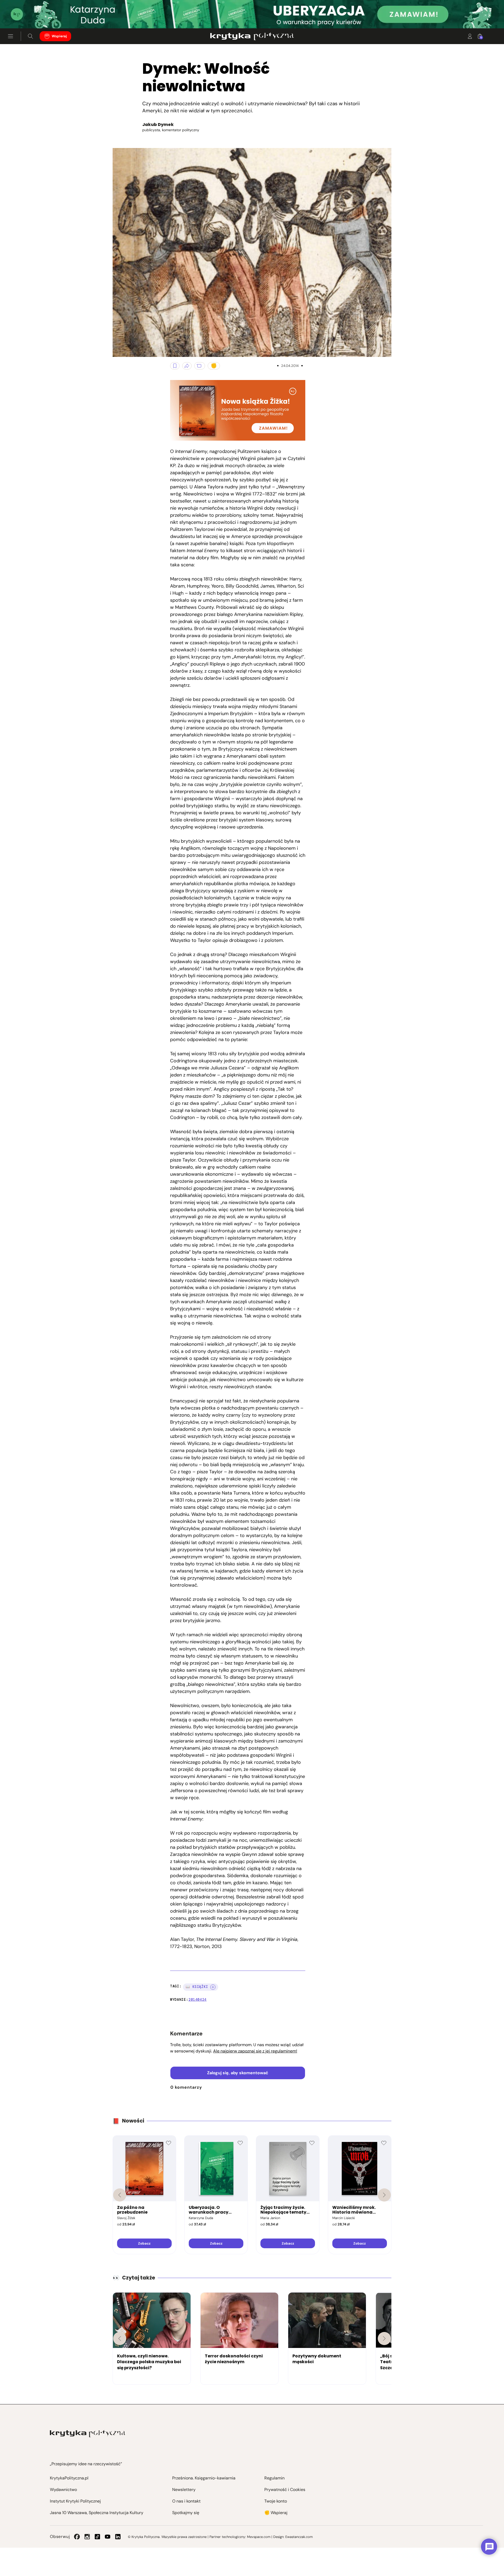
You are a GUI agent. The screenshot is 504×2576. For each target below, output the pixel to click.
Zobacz (144, 2243)
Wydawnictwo (63, 2490)
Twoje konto (276, 2501)
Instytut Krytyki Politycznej (75, 2501)
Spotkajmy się (186, 2513)
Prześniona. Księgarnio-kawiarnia (204, 2478)
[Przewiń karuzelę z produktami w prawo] (384, 2195)
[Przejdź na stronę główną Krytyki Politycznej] (88, 2434)
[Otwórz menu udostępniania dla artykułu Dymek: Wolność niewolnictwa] (187, 366)
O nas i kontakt (186, 2501)
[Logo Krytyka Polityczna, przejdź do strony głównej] (252, 36)
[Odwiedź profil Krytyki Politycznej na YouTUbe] (108, 2537)
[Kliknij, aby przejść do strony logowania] (470, 36)
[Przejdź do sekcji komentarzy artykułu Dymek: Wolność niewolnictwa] (200, 366)
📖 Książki (197, 1987)
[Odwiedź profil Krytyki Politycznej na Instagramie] (87, 2537)
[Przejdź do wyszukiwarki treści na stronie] (30, 36)
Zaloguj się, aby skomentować (238, 2073)
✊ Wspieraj (276, 2513)
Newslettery (184, 2490)
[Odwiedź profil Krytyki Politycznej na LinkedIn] (118, 2537)
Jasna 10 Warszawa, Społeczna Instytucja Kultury (97, 2513)
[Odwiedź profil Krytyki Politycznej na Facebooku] (77, 2537)
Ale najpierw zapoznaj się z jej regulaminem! (255, 2051)
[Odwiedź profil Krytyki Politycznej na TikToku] (97, 2537)
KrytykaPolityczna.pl (69, 2478)
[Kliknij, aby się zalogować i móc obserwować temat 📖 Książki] (213, 1987)
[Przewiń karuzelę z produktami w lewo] (120, 2195)
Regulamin (274, 2478)
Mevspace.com (259, 2537)
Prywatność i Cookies (285, 2490)
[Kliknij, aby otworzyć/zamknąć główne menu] (10, 36)
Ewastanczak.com (299, 2537)
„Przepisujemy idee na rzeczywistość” (86, 2464)
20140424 (198, 2000)
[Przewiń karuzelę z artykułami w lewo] (120, 2339)
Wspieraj (59, 36)
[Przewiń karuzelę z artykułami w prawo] (384, 2339)
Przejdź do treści (27, 16)
